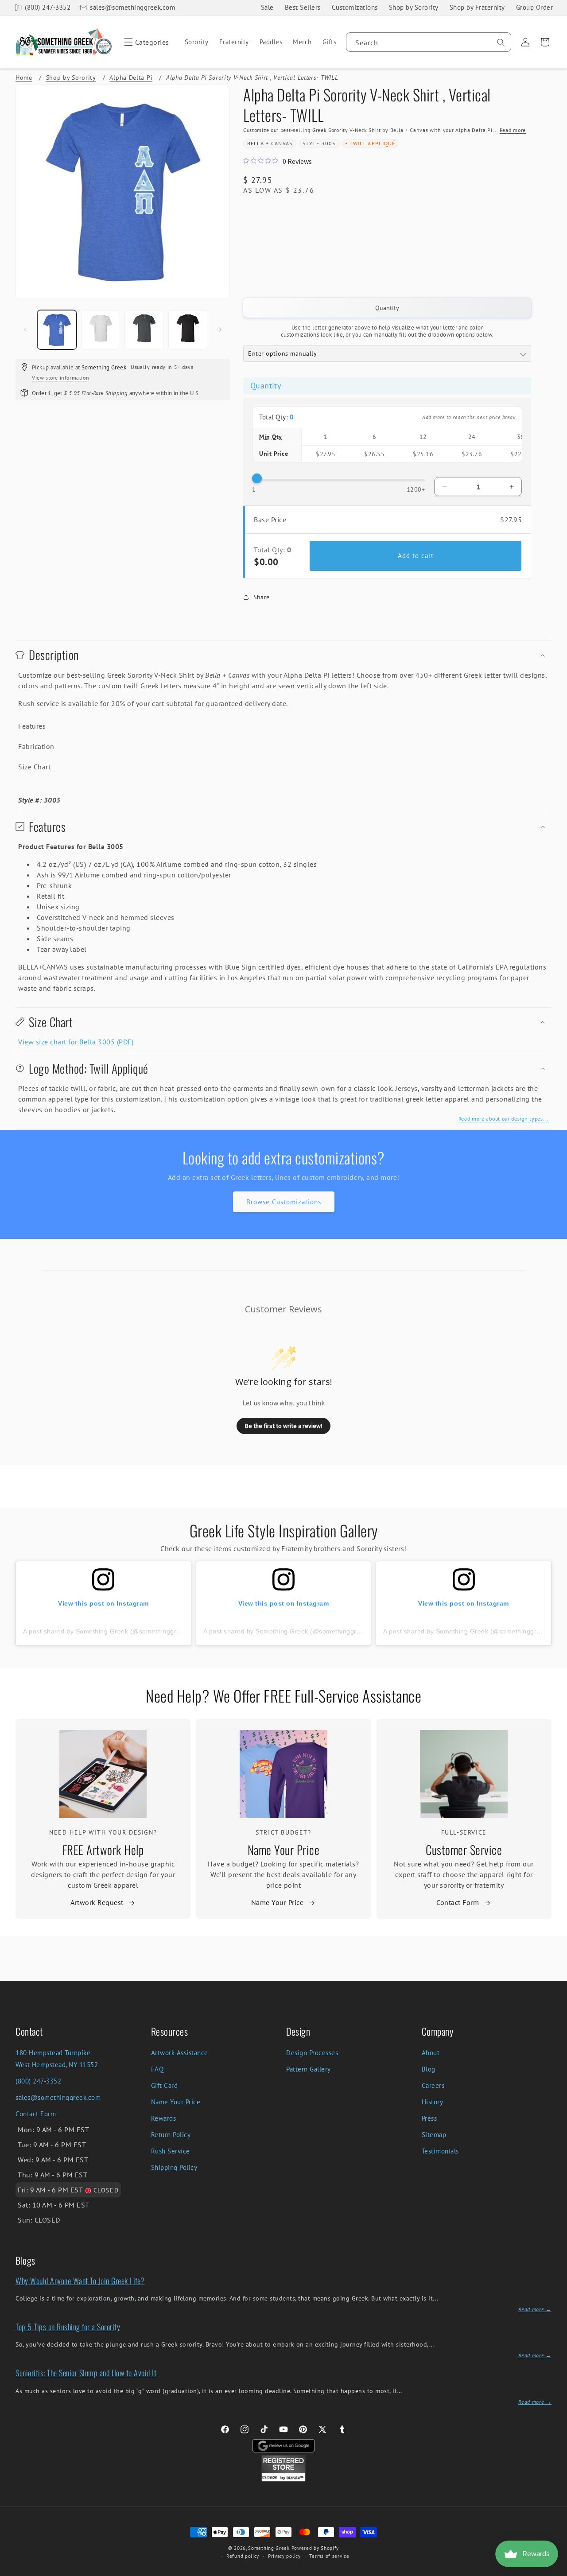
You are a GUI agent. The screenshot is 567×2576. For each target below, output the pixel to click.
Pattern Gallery (309, 2069)
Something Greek (269, 2548)
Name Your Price (284, 1850)
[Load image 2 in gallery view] (101, 330)
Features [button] (32, 726)
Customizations (355, 7)
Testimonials (440, 2151)
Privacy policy (284, 2556)
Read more (513, 130)
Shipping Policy (174, 2167)
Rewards (164, 2118)
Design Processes (312, 2053)
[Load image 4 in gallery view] (188, 330)
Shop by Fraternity (477, 7)
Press (429, 2118)
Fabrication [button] (36, 746)
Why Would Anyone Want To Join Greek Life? (80, 2281)
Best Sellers (303, 7)
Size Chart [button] (34, 767)
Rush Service (171, 2151)
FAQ (157, 2069)
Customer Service (464, 1850)
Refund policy (243, 2556)
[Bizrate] (555, 2571)
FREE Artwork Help (103, 1850)
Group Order (535, 7)
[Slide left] (25, 330)
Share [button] (262, 597)
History (433, 2102)
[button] (145, 42)
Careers (433, 2085)
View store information (60, 378)
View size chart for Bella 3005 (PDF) (76, 1042)
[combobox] (429, 42)
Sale (267, 7)
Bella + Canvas (270, 143)
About (431, 2053)
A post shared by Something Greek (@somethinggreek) (106, 1631)
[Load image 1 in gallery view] (57, 330)
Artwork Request (97, 1902)
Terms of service (329, 2556)
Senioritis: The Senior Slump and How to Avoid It (86, 2373)
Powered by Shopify (315, 2548)
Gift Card (165, 2085)
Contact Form (458, 1902)
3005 (329, 143)
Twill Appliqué (373, 143)
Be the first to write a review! (283, 1426)
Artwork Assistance (180, 2053)
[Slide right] (220, 330)
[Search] (501, 43)
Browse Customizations (284, 1202)
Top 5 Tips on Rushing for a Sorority (68, 2327)
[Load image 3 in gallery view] (144, 330)
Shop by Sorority (414, 7)
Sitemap (434, 2135)
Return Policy (171, 2135)
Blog (429, 2069)
